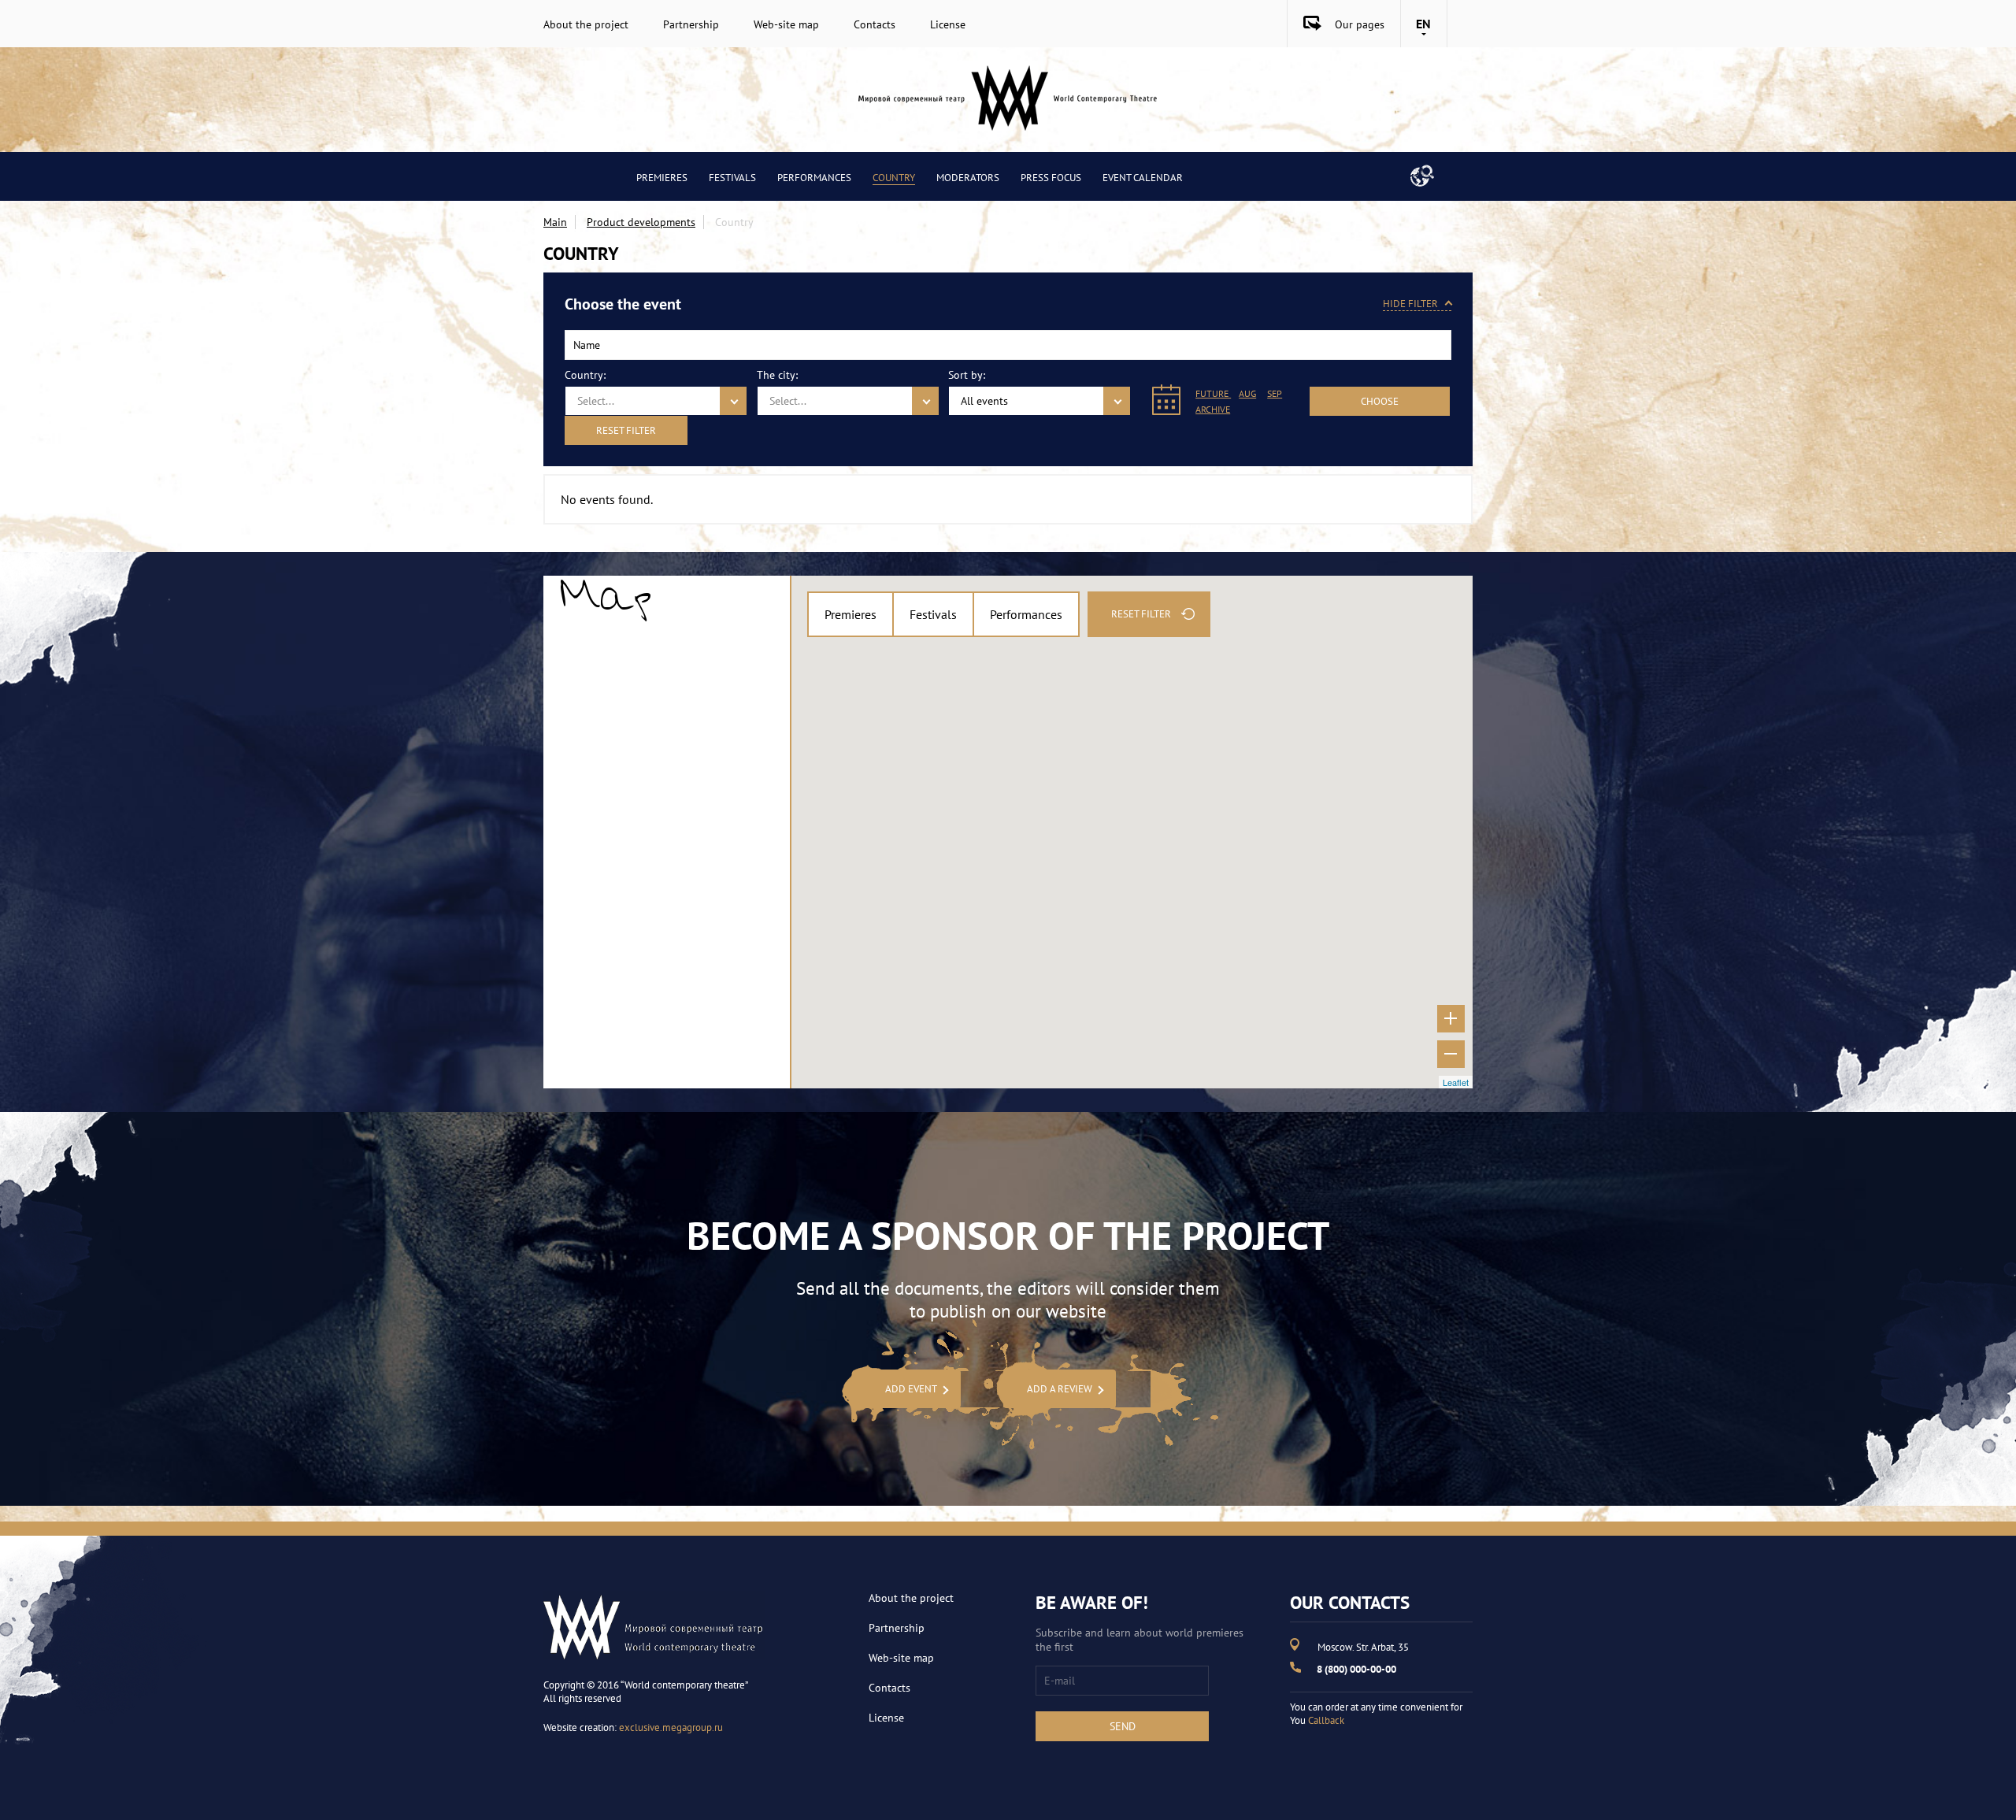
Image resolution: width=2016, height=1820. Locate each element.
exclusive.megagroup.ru (671, 1727)
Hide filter (1410, 304)
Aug (1247, 393)
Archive (1213, 409)
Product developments (641, 222)
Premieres (662, 178)
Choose (1380, 401)
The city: (777, 375)
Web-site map (786, 24)
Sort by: (967, 375)
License (948, 24)
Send (1123, 1726)
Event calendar (1143, 178)
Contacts (875, 24)
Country (894, 178)
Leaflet (1456, 1082)
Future (1213, 393)
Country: (585, 375)
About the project (586, 24)
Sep (1275, 393)
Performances (814, 178)
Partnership (691, 24)
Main (555, 222)
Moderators (968, 178)
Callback (1326, 1720)
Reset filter (626, 430)
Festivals (732, 178)
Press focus (1051, 178)
